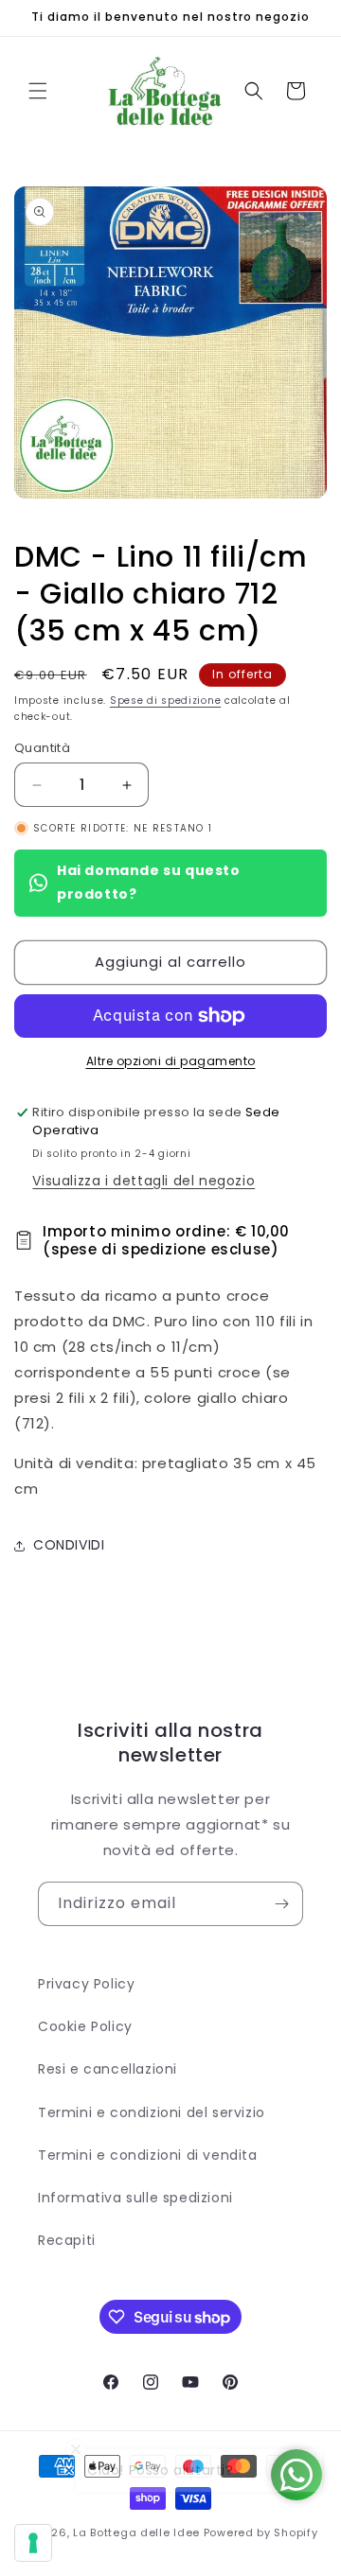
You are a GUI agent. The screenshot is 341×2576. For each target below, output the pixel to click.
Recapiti (67, 2240)
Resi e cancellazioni (108, 2069)
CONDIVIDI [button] (69, 1545)
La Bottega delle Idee (136, 2532)
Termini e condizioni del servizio (152, 2112)
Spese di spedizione (165, 701)
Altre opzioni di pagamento (171, 1061)
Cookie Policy (85, 2026)
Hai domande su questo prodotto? (149, 882)
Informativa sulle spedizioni (135, 2198)
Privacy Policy (86, 1984)
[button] (38, 91)
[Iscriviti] (281, 1904)
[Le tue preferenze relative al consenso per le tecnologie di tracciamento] (33, 2543)
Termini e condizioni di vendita (148, 2155)
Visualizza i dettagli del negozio (144, 1181)
